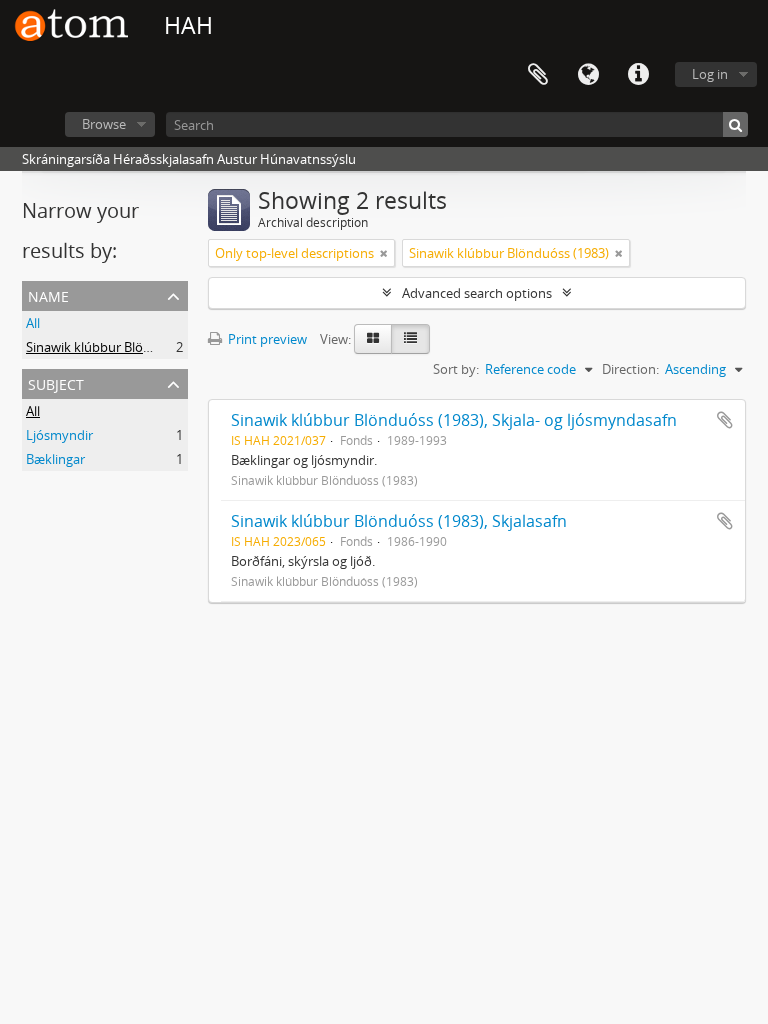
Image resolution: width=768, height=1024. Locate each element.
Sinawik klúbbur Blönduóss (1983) (126, 347)
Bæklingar (55, 459)
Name (48, 294)
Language (588, 75)
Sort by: (456, 369)
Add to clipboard (725, 420)
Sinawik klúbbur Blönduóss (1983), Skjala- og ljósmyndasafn (454, 420)
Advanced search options (477, 293)
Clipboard (538, 75)
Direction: (630, 369)
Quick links (638, 75)
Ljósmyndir (59, 435)
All (33, 323)
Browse (104, 124)
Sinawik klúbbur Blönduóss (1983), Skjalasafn (399, 521)
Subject (56, 382)
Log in (710, 74)
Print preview (266, 339)
